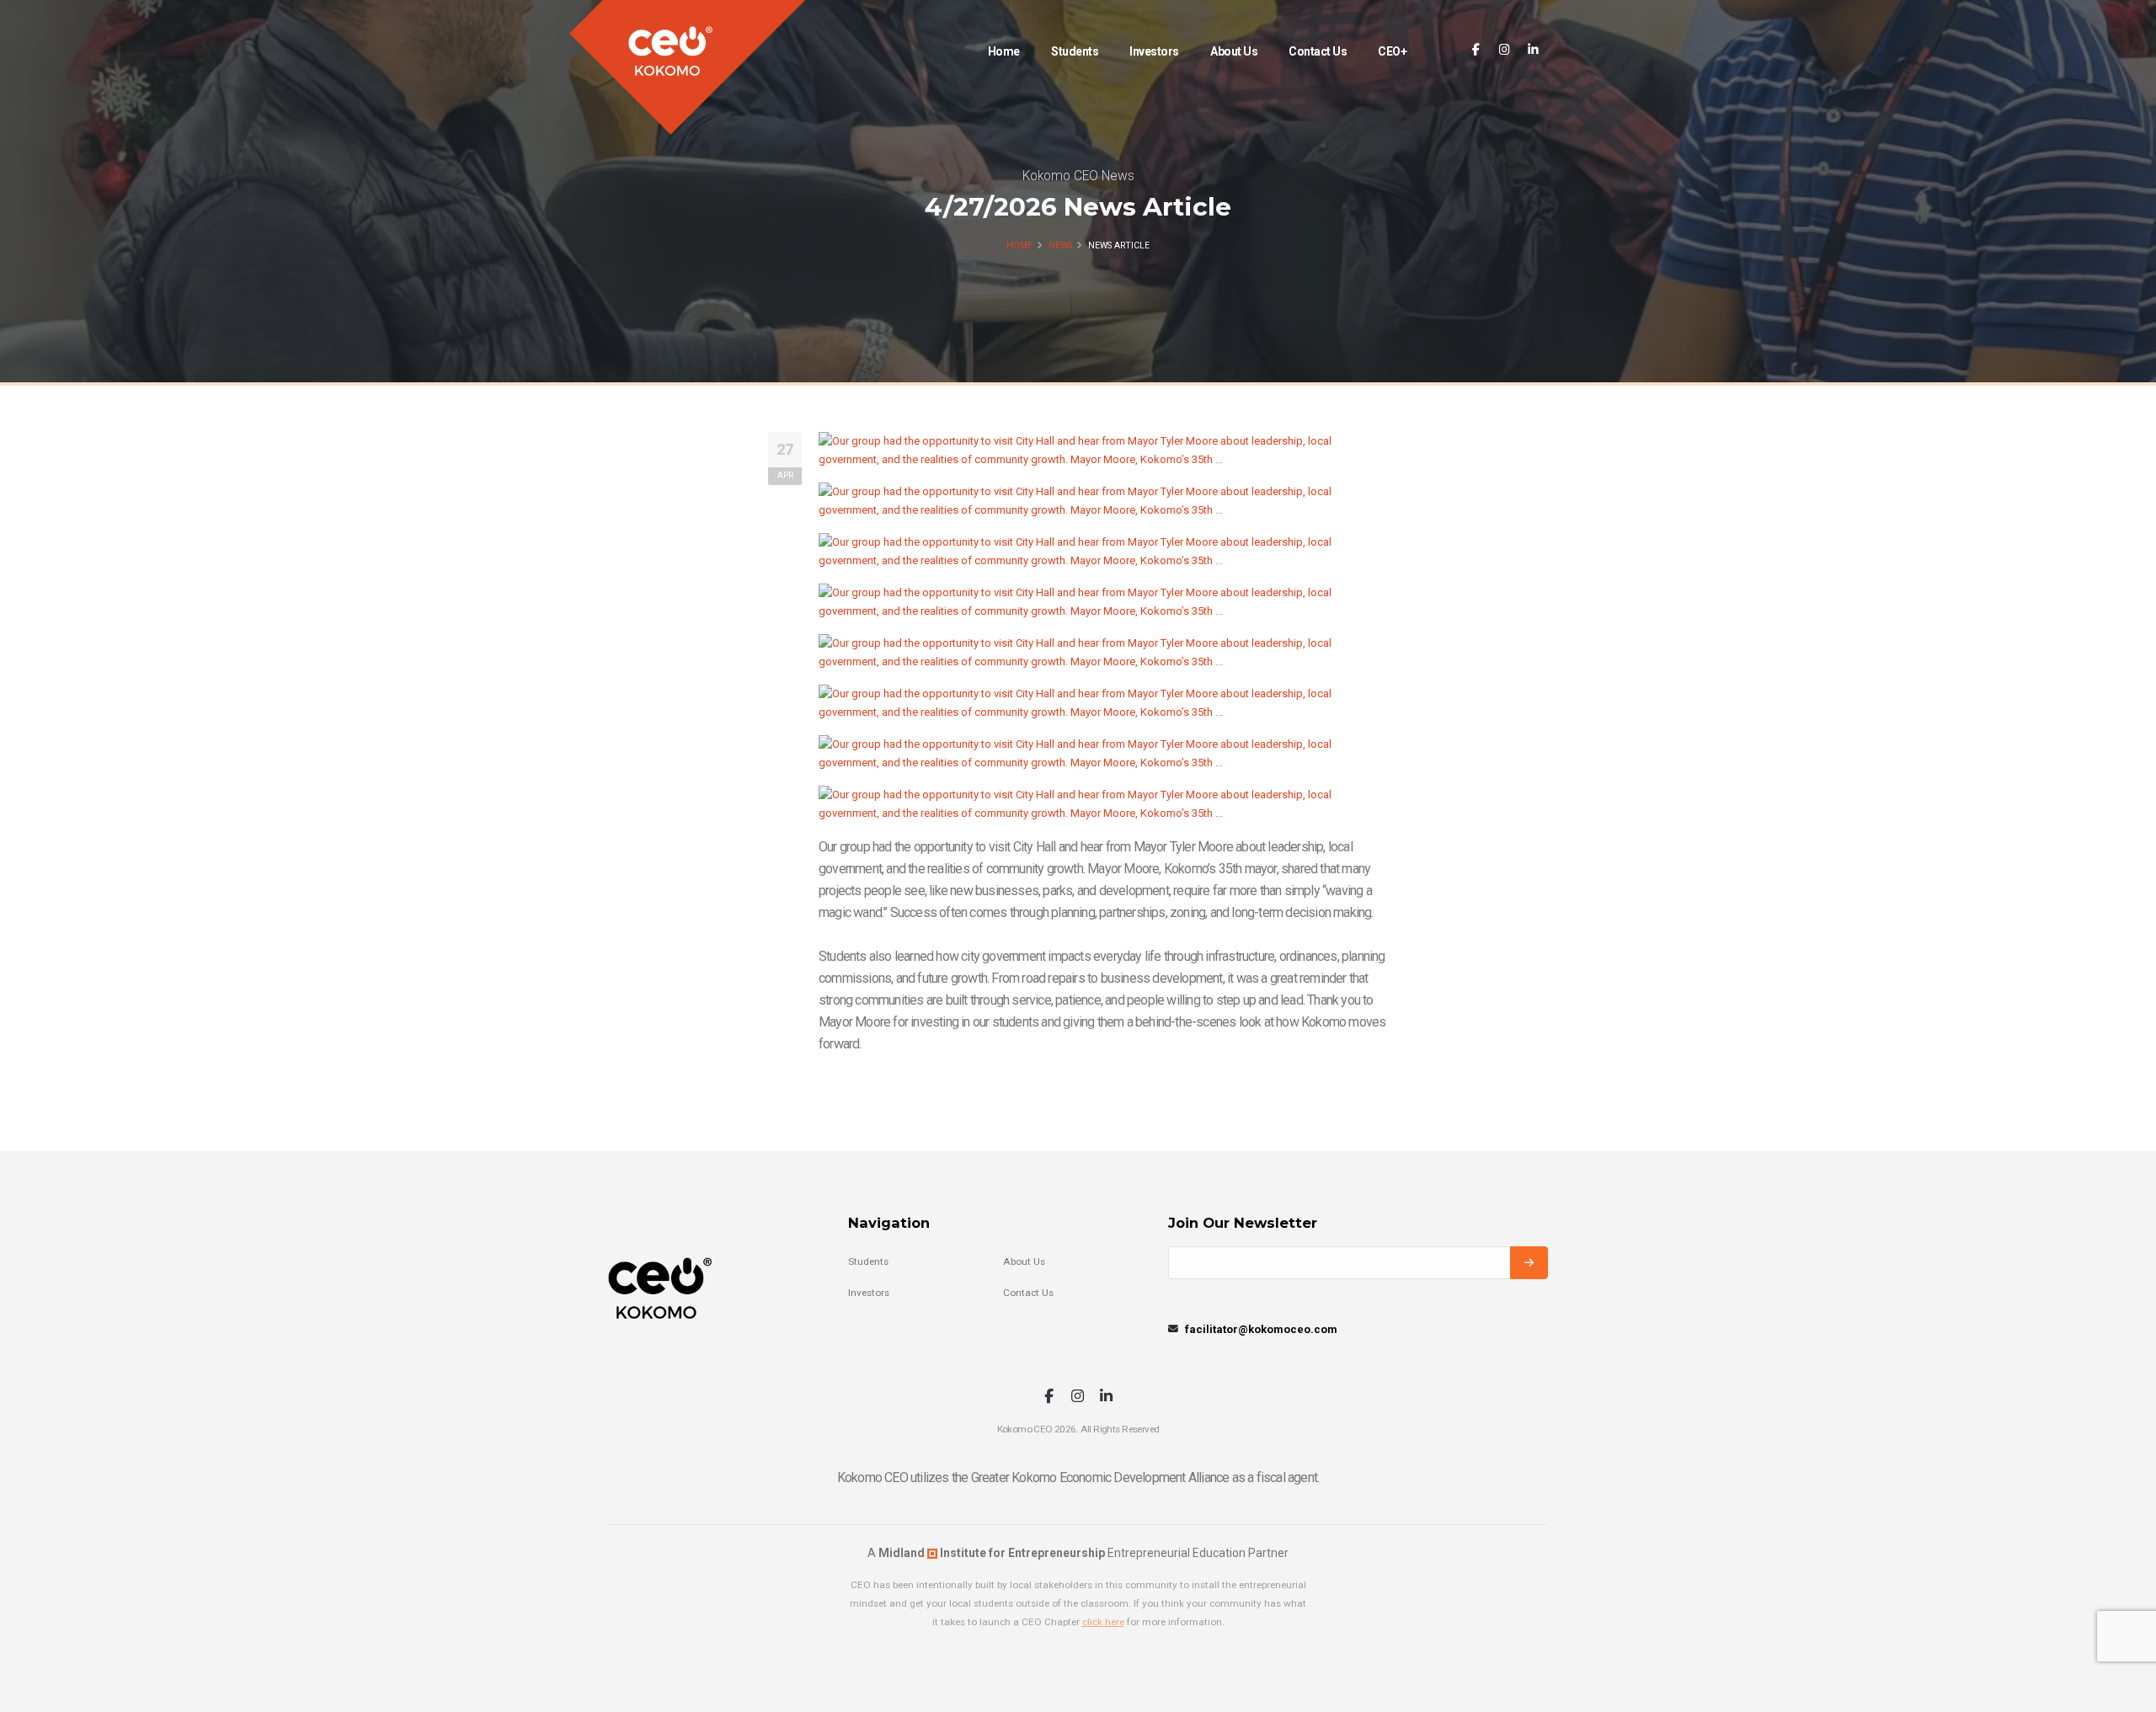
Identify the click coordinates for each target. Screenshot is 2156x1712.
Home (1004, 51)
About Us (1234, 51)
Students (1075, 51)
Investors (1154, 51)
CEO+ (1392, 51)
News (1060, 245)
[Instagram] (1505, 50)
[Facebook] (1476, 50)
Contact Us (1318, 51)
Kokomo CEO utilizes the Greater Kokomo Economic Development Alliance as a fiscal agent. (1078, 1477)
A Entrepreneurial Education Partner (1078, 1553)
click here (1103, 1622)
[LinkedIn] (1533, 50)
